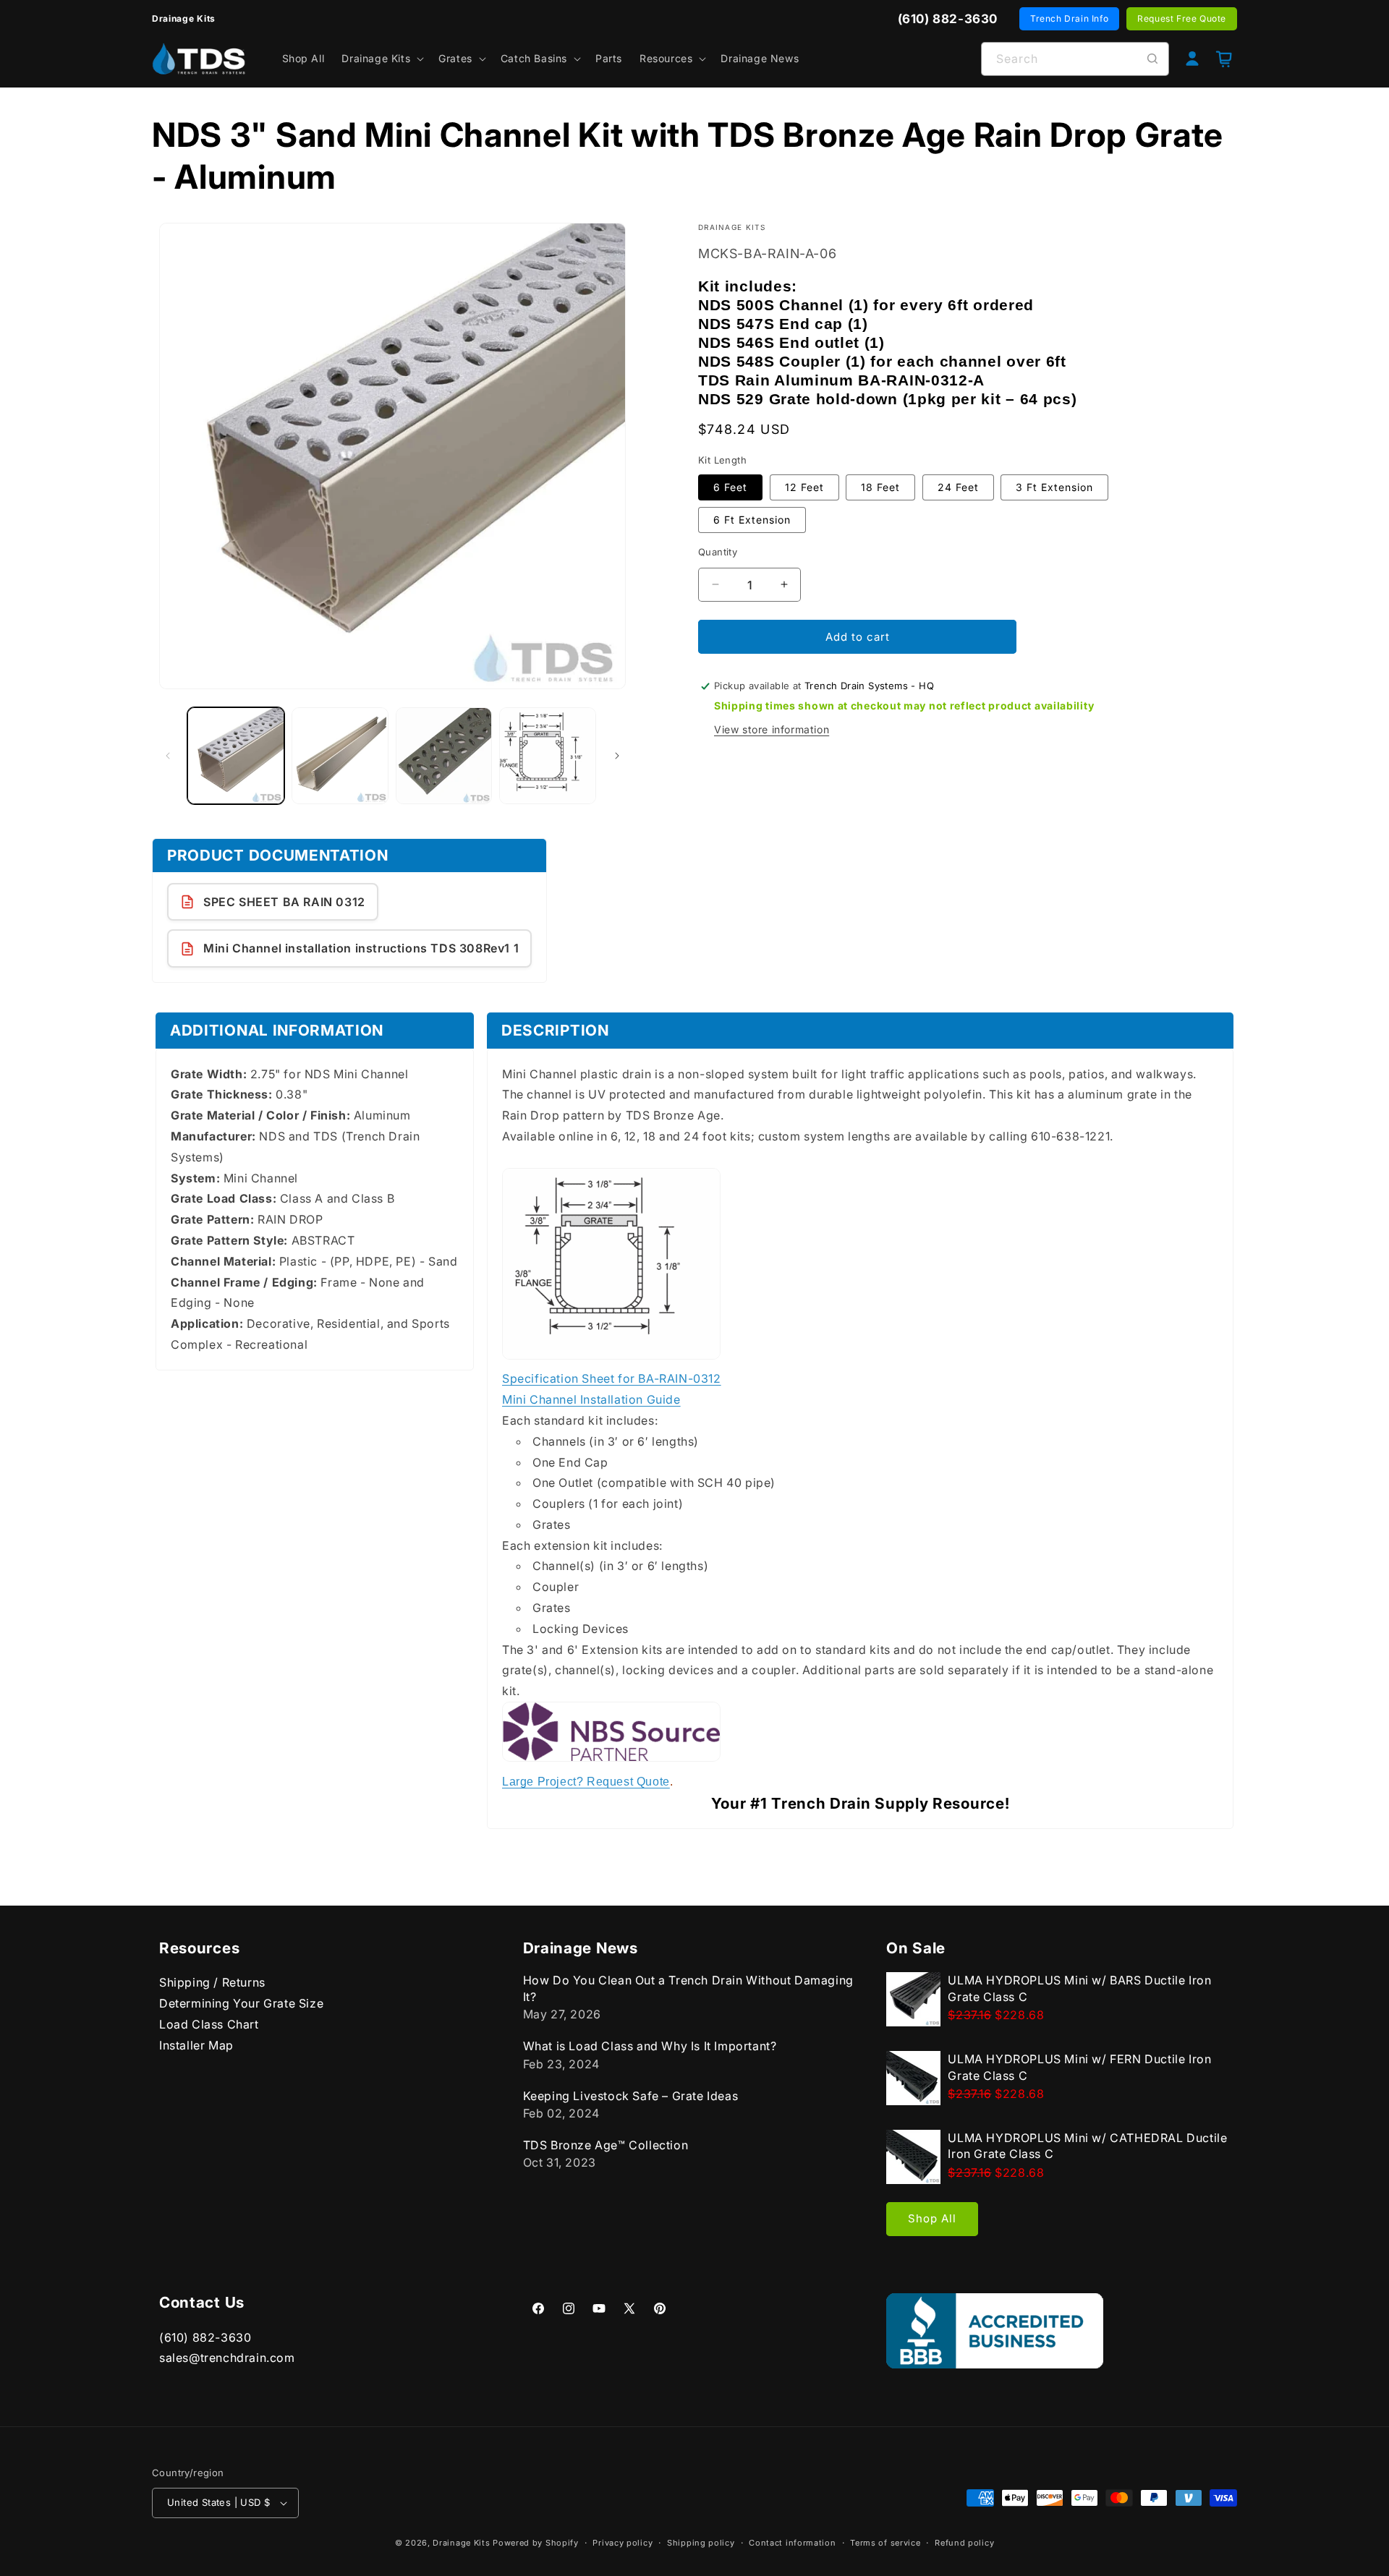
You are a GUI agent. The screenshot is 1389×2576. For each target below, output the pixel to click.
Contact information (792, 2543)
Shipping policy (701, 2543)
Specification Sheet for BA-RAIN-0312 (612, 1379)
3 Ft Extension (1054, 486)
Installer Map (196, 2044)
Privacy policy (623, 2543)
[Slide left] (168, 756)
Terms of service (885, 2543)
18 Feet (880, 486)
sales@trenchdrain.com (227, 2358)
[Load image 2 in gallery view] (340, 756)
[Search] (1152, 59)
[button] (381, 59)
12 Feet (804, 486)
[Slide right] (617, 756)
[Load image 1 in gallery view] (236, 756)
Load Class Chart (209, 2023)
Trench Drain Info (1069, 18)
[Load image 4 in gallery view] (548, 756)
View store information (772, 729)
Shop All (932, 2218)
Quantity (718, 551)
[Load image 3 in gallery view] (444, 756)
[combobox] (1075, 59)
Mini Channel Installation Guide (591, 1400)
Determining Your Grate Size (241, 2003)
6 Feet (730, 486)
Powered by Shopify (536, 2543)
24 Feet (958, 486)
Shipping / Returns (212, 1982)
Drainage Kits (461, 2543)
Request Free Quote (1182, 18)
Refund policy (964, 2543)
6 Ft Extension (752, 519)
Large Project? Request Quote (586, 1782)
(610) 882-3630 (205, 2337)
